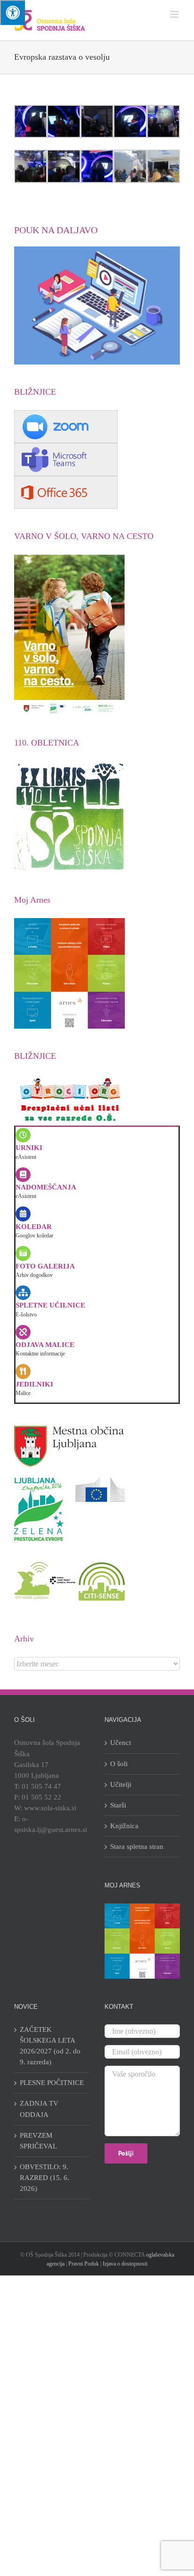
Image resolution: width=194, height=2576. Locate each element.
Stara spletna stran (137, 1847)
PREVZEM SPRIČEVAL (38, 2141)
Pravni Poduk (84, 2264)
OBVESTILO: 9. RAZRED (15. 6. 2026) (44, 2178)
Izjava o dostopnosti (125, 2264)
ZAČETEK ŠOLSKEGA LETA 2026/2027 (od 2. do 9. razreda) (50, 2046)
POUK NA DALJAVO (56, 230)
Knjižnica (124, 1826)
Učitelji (121, 1784)
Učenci (121, 1743)
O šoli (119, 1764)
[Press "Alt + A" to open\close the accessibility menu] (12, 12)
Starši (118, 1805)
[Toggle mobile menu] (175, 14)
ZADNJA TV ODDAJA (39, 2109)
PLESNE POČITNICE (52, 2083)
